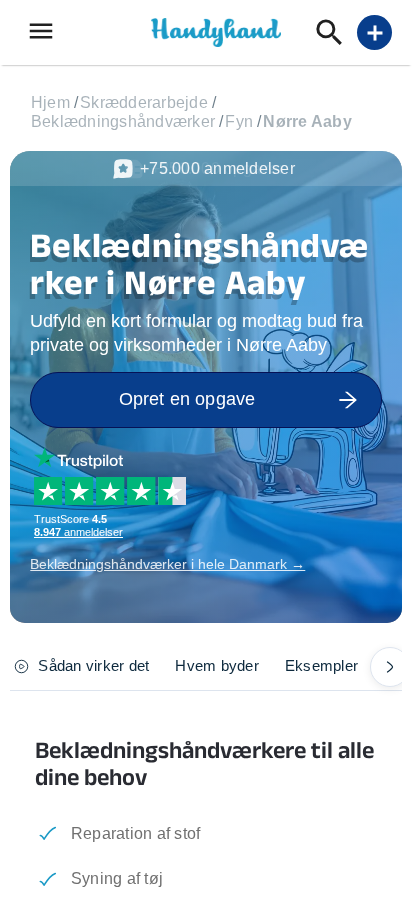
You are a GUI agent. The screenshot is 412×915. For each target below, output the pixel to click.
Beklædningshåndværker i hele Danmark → (167, 564)
